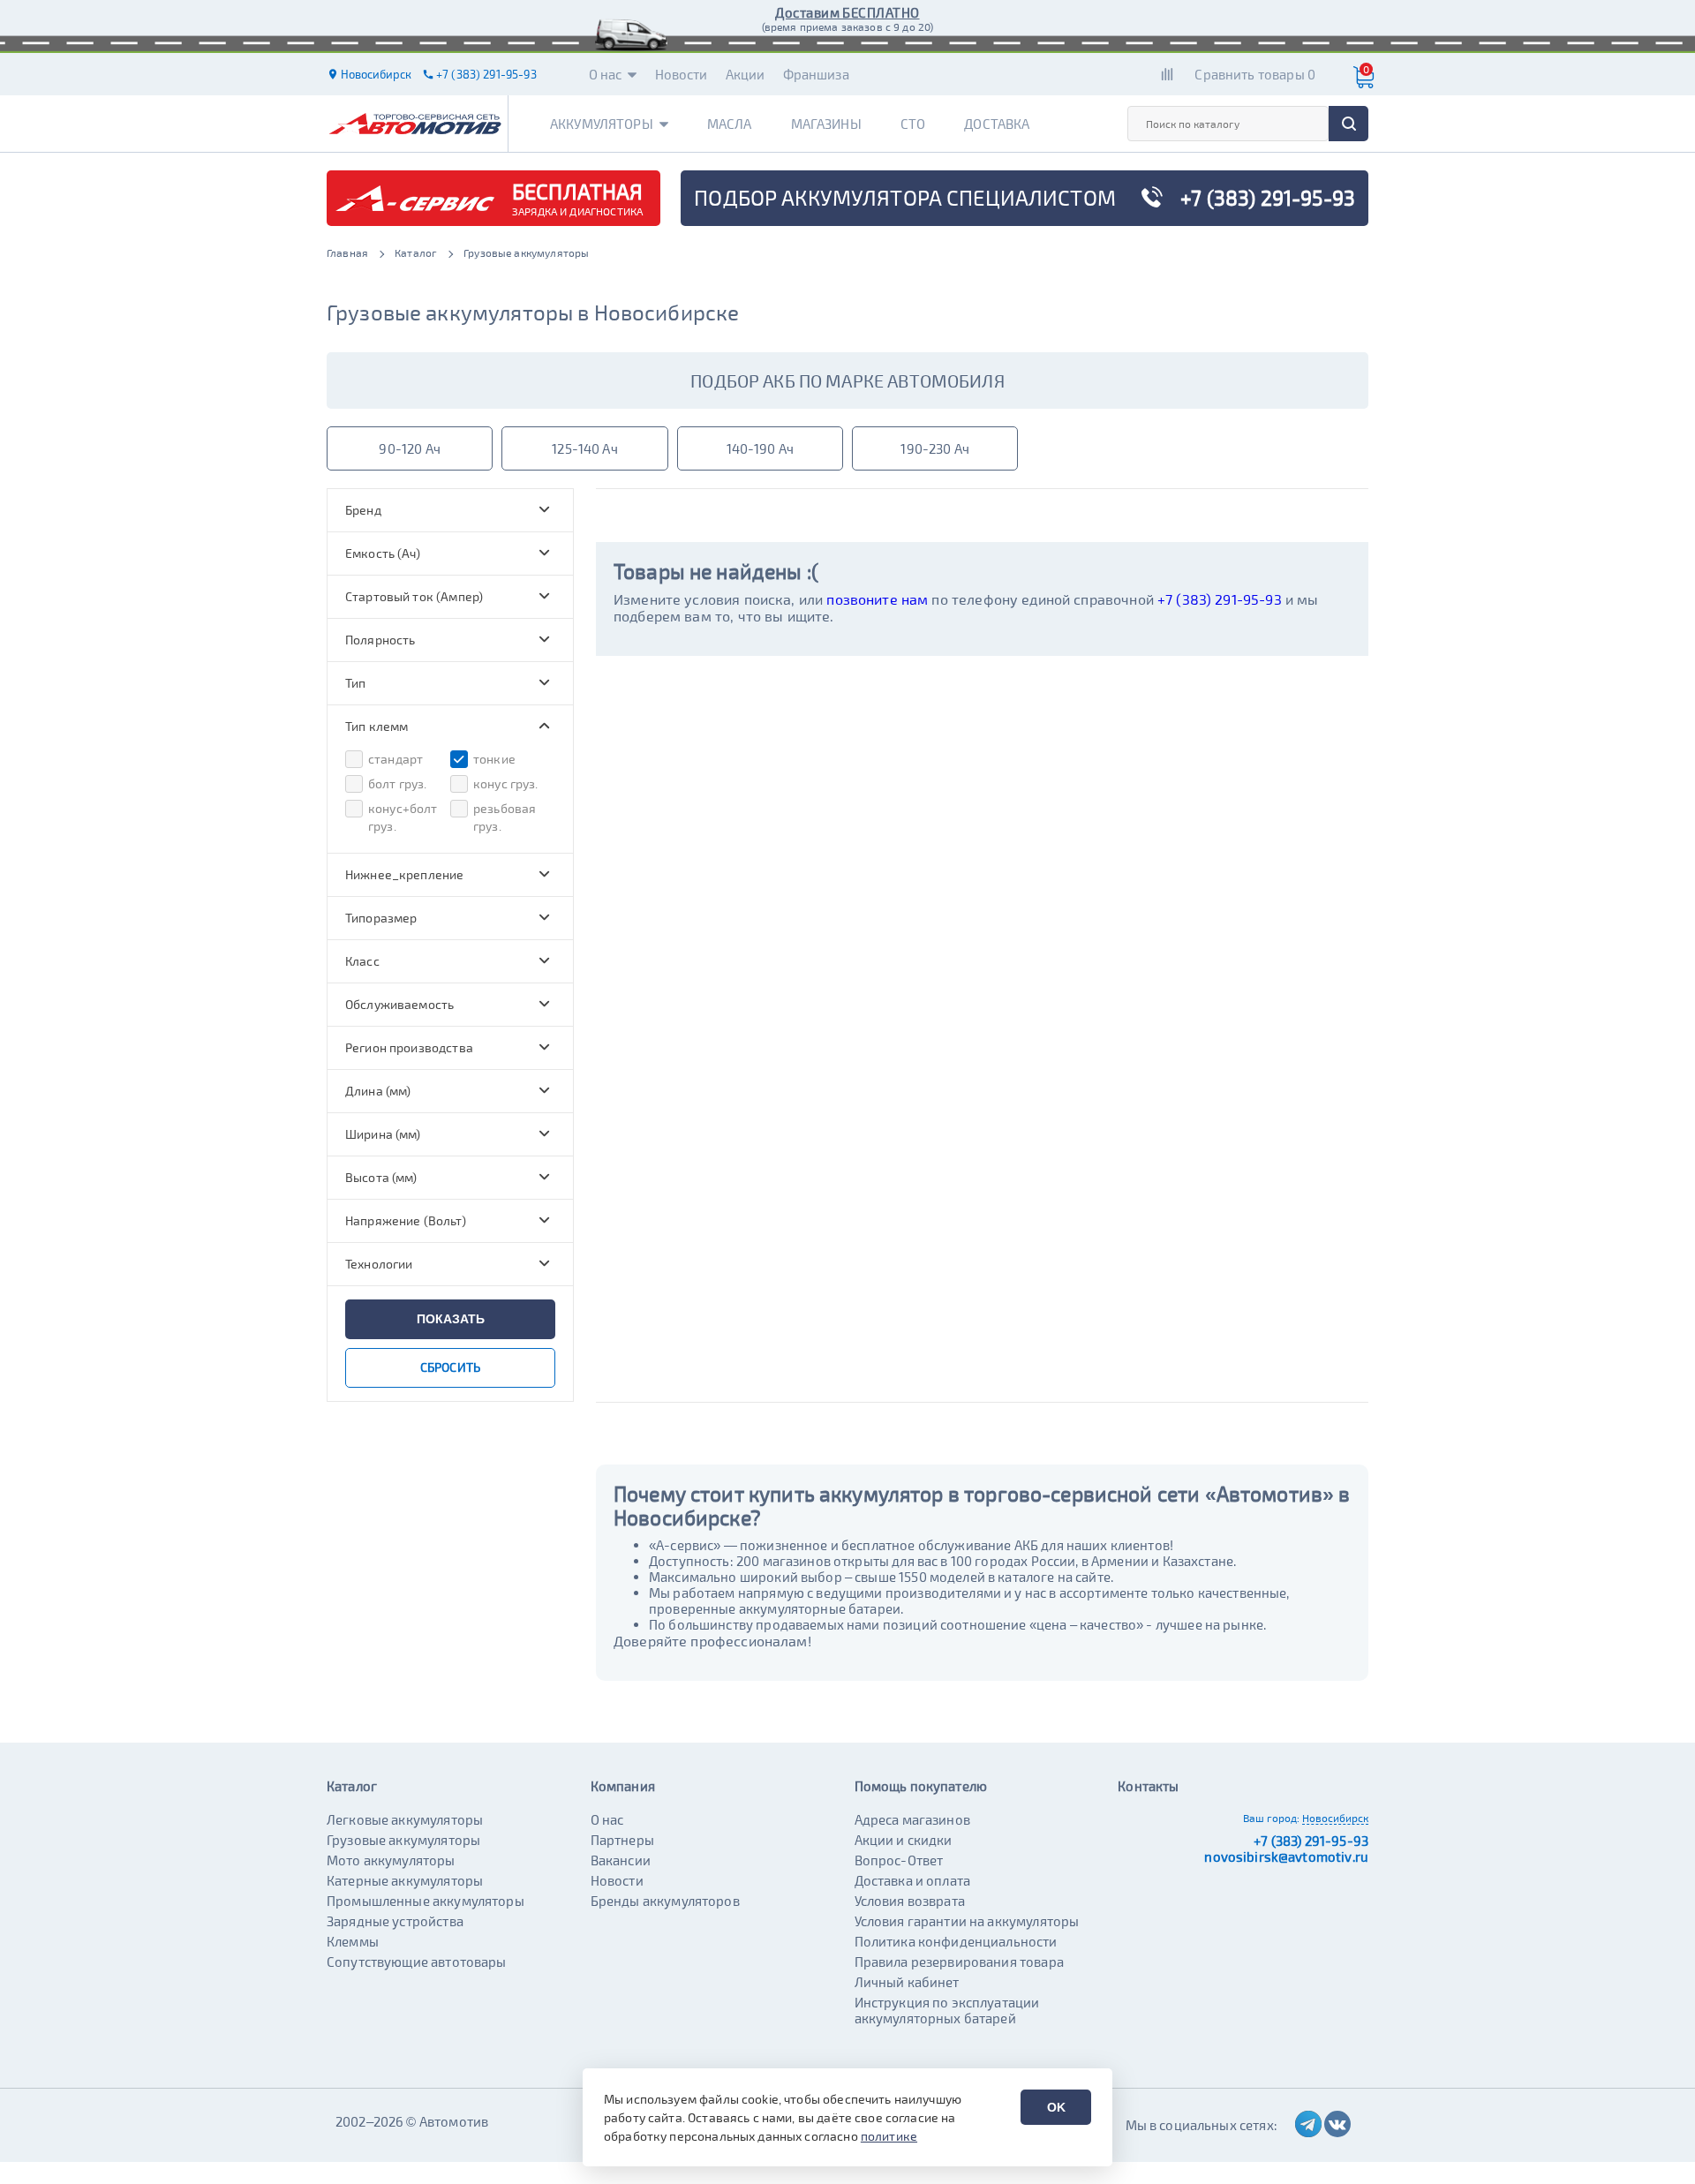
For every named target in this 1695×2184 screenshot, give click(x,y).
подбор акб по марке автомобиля (847, 380)
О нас (606, 74)
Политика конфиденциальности (956, 1941)
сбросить (450, 1367)
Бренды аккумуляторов (665, 1901)
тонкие (494, 759)
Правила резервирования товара (959, 1962)
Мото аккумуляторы (391, 1860)
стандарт (395, 759)
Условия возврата (910, 1901)
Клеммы (353, 1941)
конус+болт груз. (403, 817)
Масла (730, 124)
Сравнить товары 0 (1255, 74)
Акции (746, 74)
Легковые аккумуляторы (405, 1819)
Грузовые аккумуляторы (403, 1840)
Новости (682, 74)
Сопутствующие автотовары (417, 1962)
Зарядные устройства (395, 1921)
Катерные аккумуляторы (405, 1880)
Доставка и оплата (913, 1880)
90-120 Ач (409, 448)
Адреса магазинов (912, 1819)
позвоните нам (877, 599)
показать (451, 1319)
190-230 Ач (935, 448)
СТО (913, 124)
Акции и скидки (904, 1840)
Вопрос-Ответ (899, 1860)
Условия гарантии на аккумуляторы (967, 1921)
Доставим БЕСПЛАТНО (847, 12)
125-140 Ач (585, 448)
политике (889, 2136)
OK (1056, 2107)
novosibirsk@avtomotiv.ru (1286, 1856)
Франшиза (816, 74)
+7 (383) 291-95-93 (1220, 599)
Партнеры (622, 1840)
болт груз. (398, 783)
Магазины (826, 124)
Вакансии (621, 1860)
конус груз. (506, 783)
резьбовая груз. (505, 817)
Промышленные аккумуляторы (426, 1901)
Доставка (997, 124)
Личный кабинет (907, 1982)
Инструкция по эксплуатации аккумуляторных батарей (947, 2010)
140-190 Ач (761, 448)
